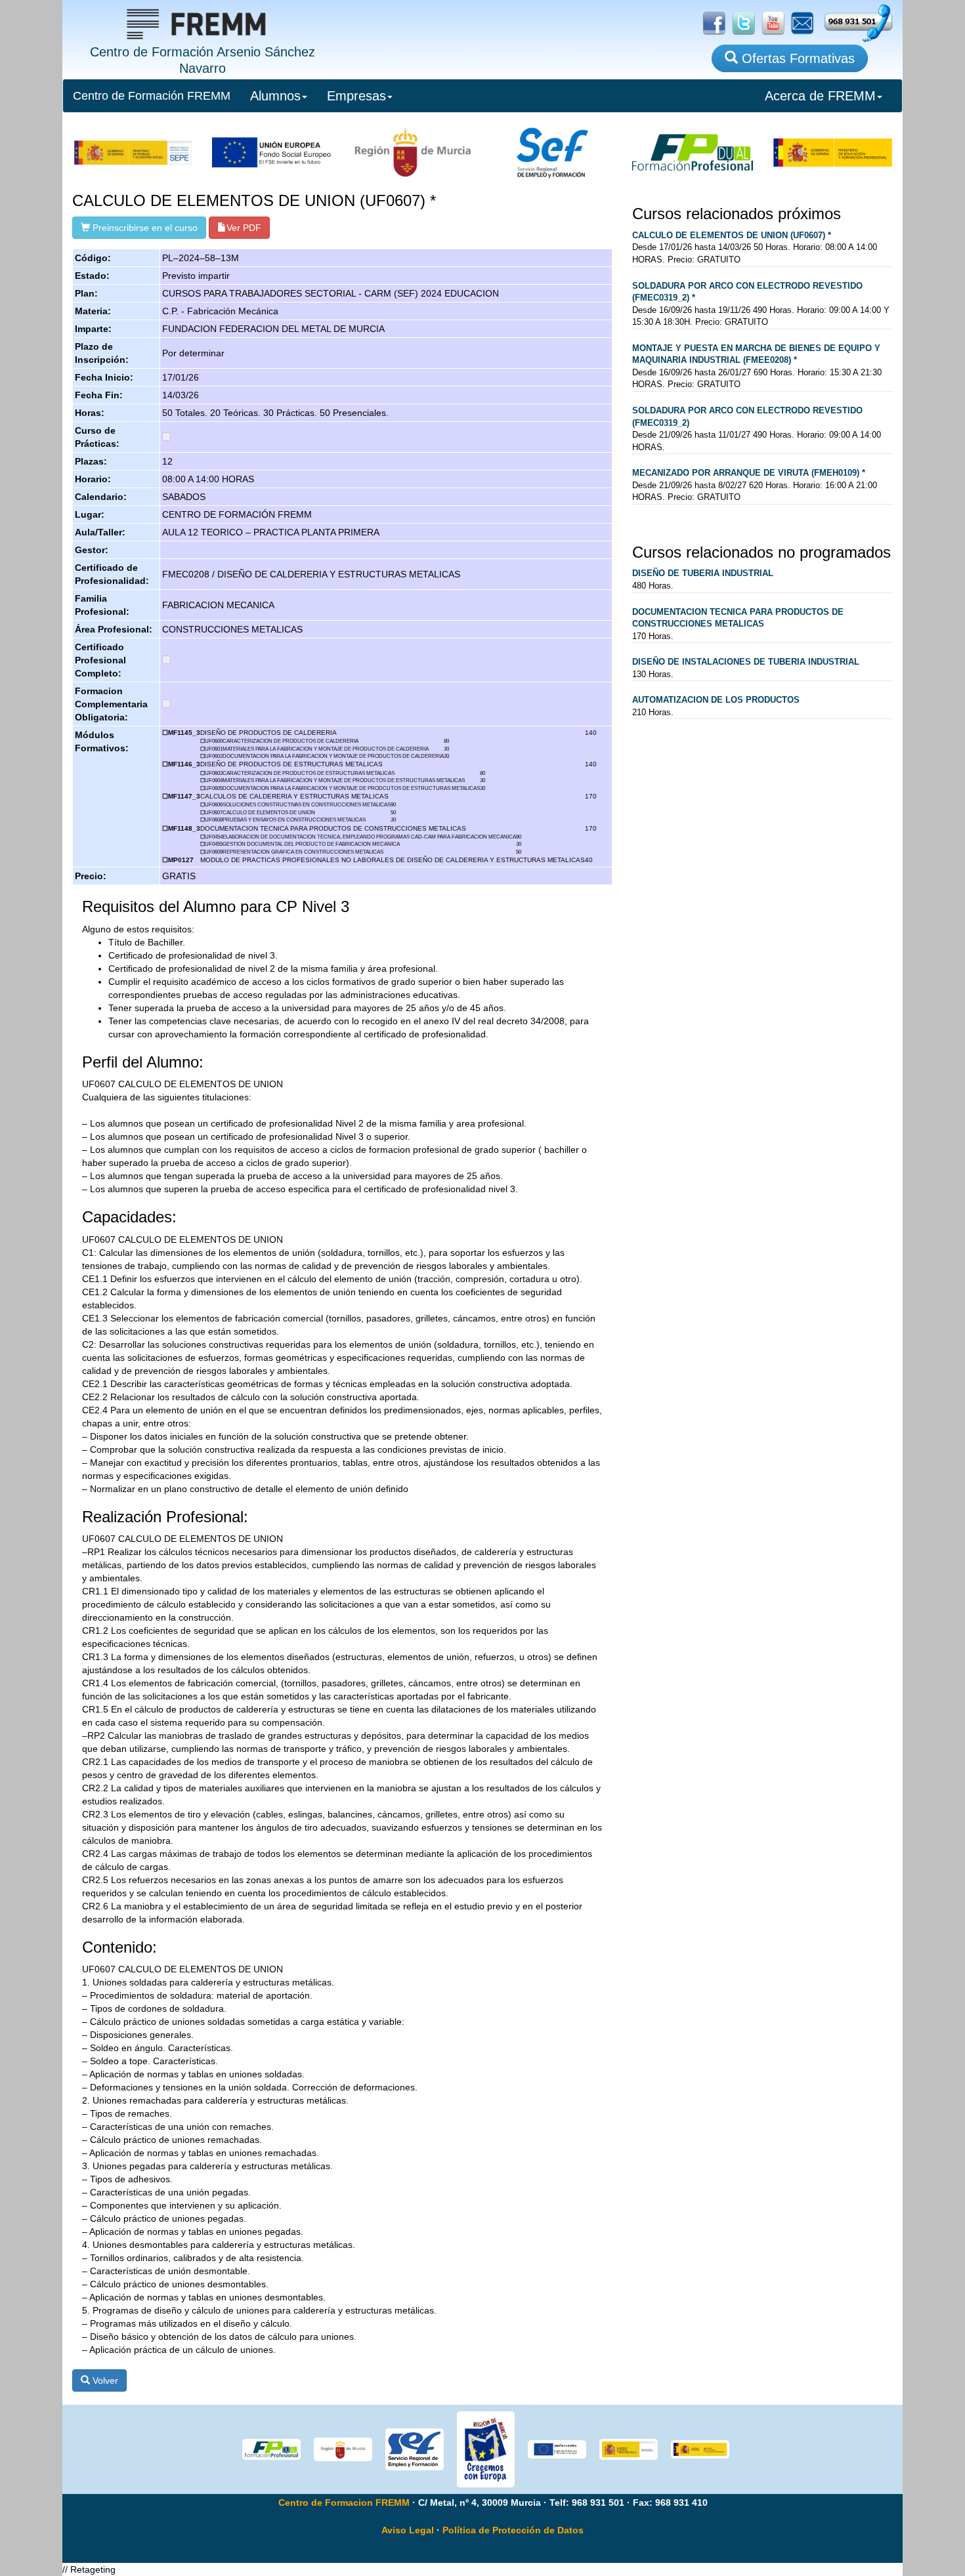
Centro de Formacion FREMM (344, 2503)
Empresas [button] (356, 96)
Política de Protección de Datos (513, 2530)
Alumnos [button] (275, 96)
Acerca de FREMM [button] (820, 96)
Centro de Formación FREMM (152, 96)
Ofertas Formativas (796, 58)
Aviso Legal (408, 2530)
